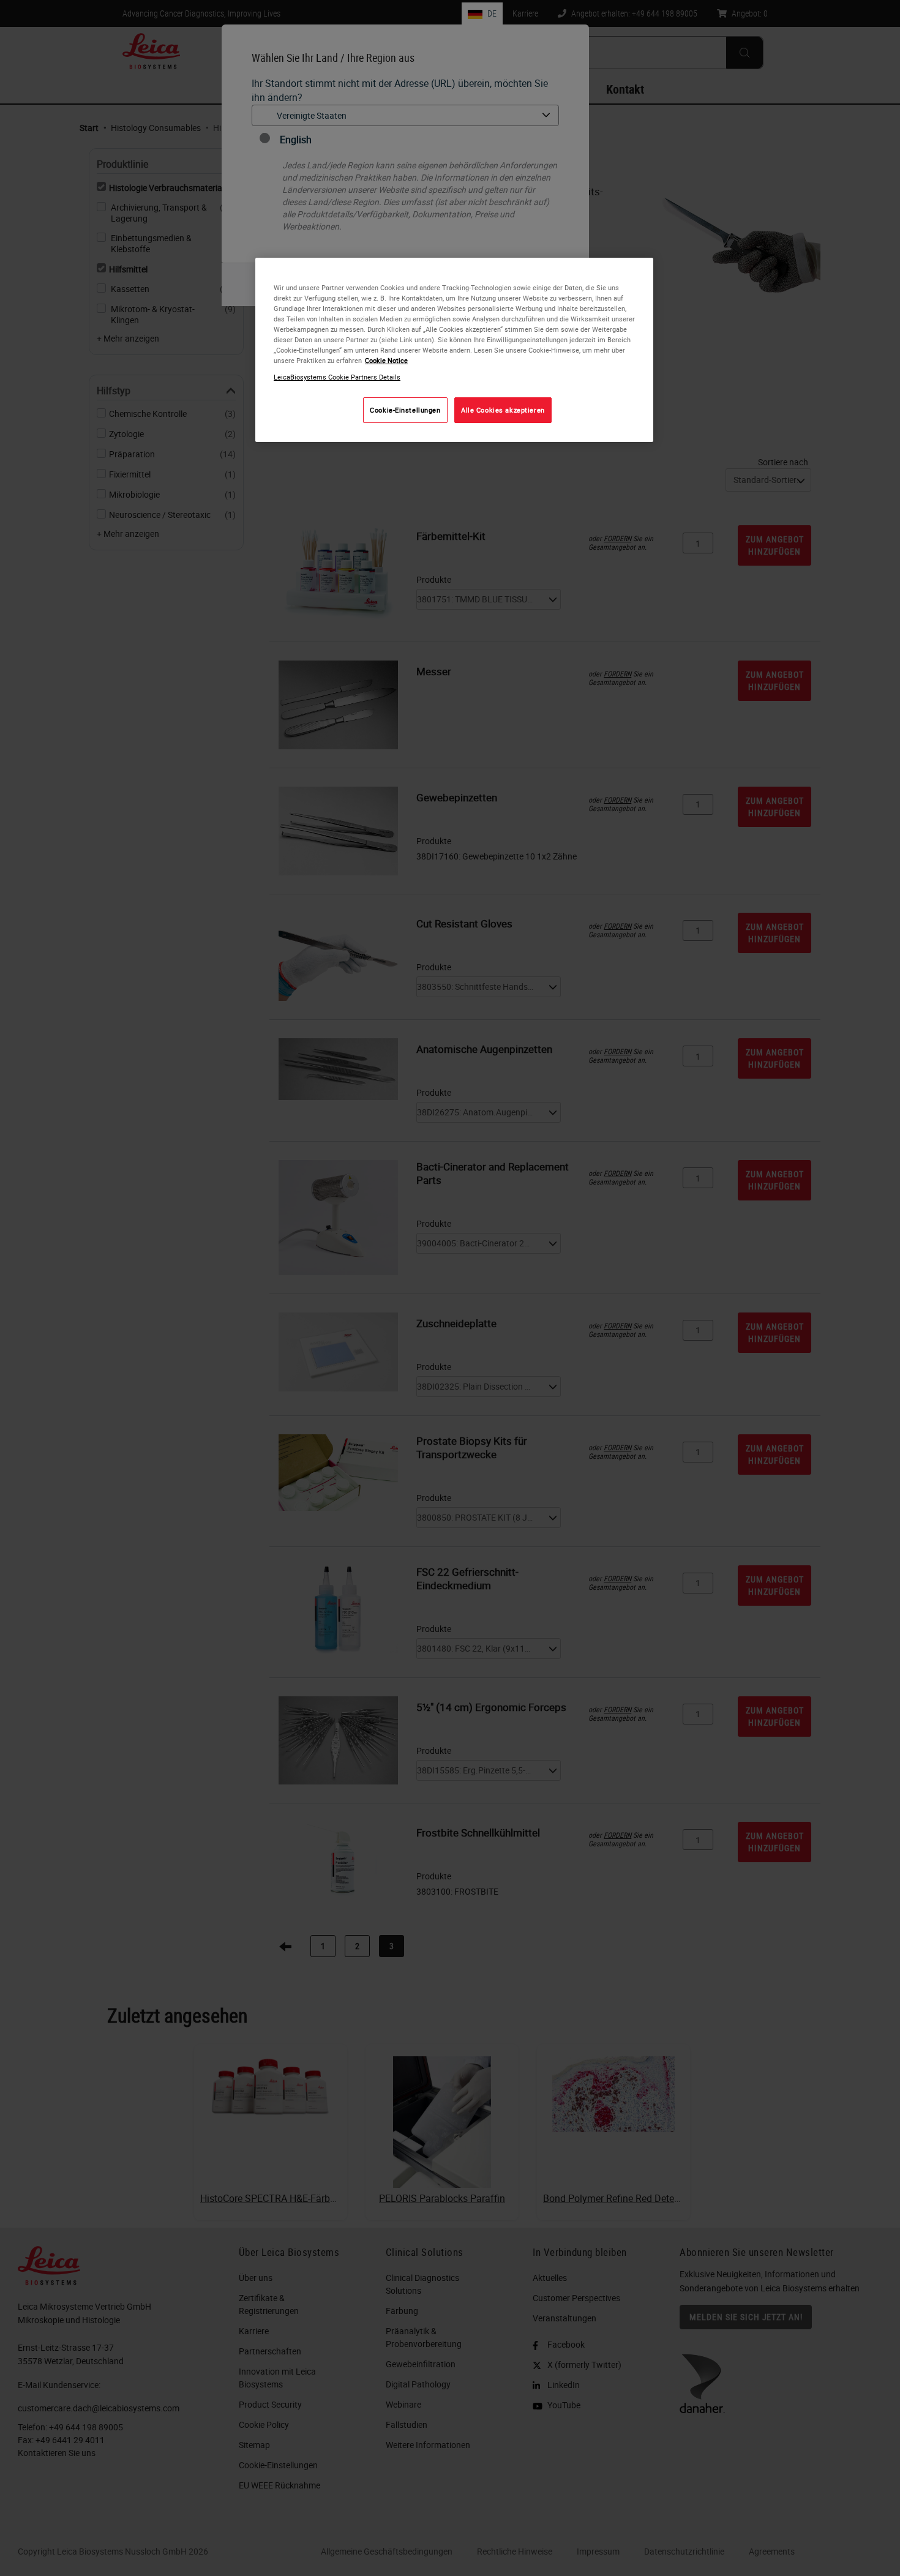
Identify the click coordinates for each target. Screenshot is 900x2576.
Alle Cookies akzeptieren (503, 410)
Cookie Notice (386, 360)
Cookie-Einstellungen (405, 410)
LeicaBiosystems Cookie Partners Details (337, 377)
